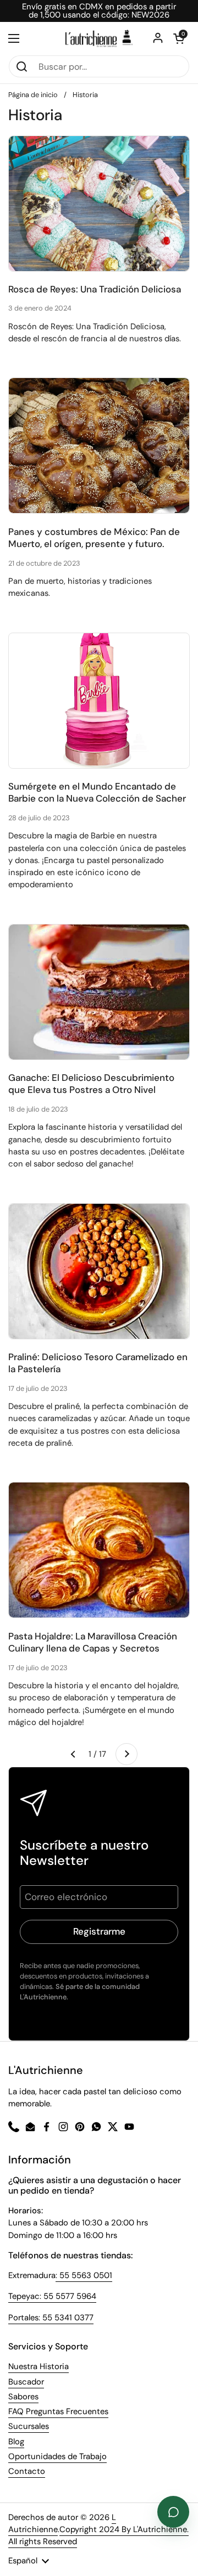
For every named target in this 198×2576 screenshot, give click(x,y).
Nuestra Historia (38, 2366)
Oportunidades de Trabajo (57, 2456)
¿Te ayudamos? (173, 2512)
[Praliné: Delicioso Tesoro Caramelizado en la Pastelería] (99, 1271)
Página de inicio (33, 95)
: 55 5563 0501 (84, 2275)
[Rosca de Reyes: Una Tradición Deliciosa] (99, 204)
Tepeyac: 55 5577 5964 (52, 2296)
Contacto (27, 2471)
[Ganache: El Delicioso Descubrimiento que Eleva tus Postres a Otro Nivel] (99, 992)
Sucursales (29, 2426)
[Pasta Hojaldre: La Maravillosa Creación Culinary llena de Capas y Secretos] (99, 1550)
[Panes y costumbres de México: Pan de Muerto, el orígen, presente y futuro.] (99, 446)
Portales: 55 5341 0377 (51, 2318)
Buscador (26, 2382)
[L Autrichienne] (99, 38)
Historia (85, 95)
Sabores (23, 2397)
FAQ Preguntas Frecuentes (58, 2411)
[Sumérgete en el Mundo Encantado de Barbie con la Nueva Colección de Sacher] (99, 701)
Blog (16, 2442)
